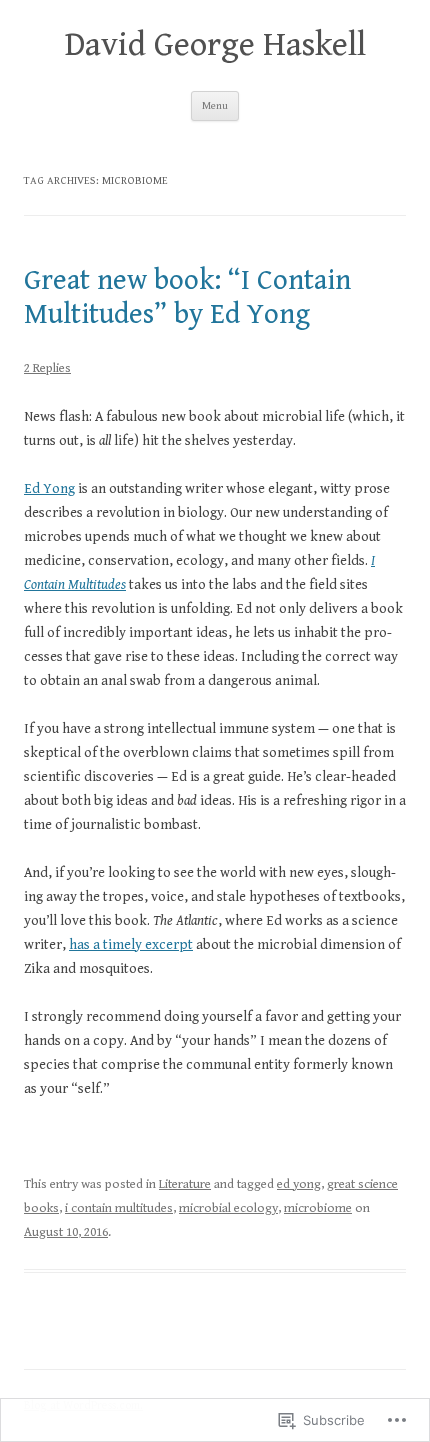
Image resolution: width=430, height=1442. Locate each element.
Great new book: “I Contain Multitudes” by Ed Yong (187, 297)
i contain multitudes (119, 1208)
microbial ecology (228, 1208)
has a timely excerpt (131, 945)
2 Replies (47, 368)
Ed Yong (49, 489)
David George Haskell (215, 45)
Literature (185, 1184)
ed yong (299, 1184)
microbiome (318, 1208)
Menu (215, 105)
